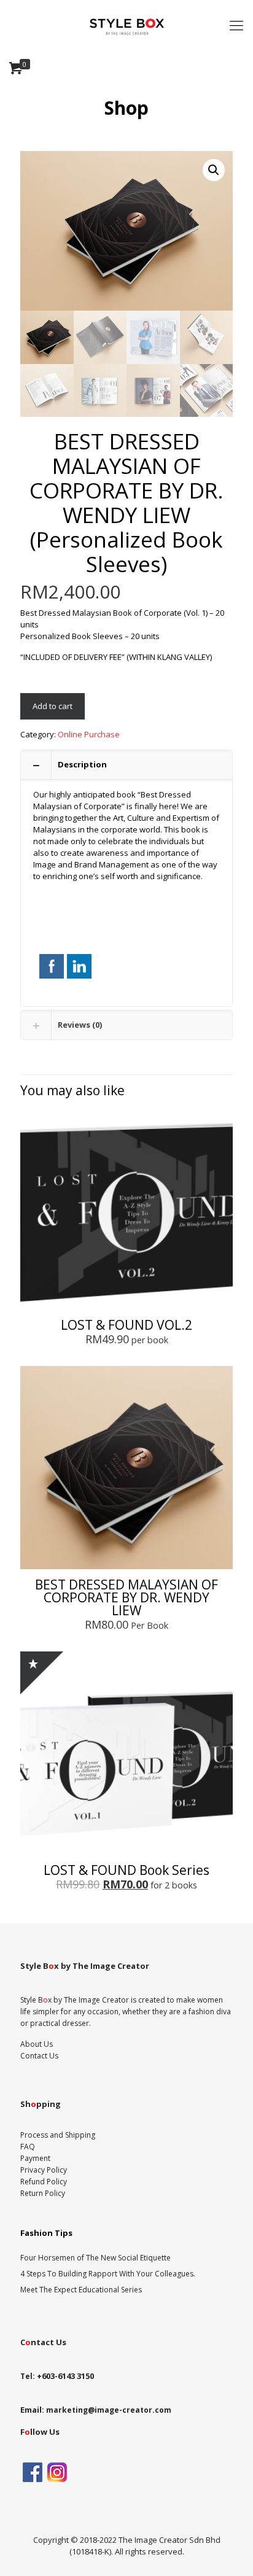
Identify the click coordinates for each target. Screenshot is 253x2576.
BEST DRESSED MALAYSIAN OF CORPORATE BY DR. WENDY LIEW (126, 1597)
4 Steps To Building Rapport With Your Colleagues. (108, 2274)
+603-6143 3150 (65, 2376)
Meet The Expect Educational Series (81, 2290)
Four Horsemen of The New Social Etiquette (95, 2258)
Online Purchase (89, 734)
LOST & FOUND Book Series (126, 1870)
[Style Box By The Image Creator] (126, 25)
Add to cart (53, 706)
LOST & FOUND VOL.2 (126, 1325)
